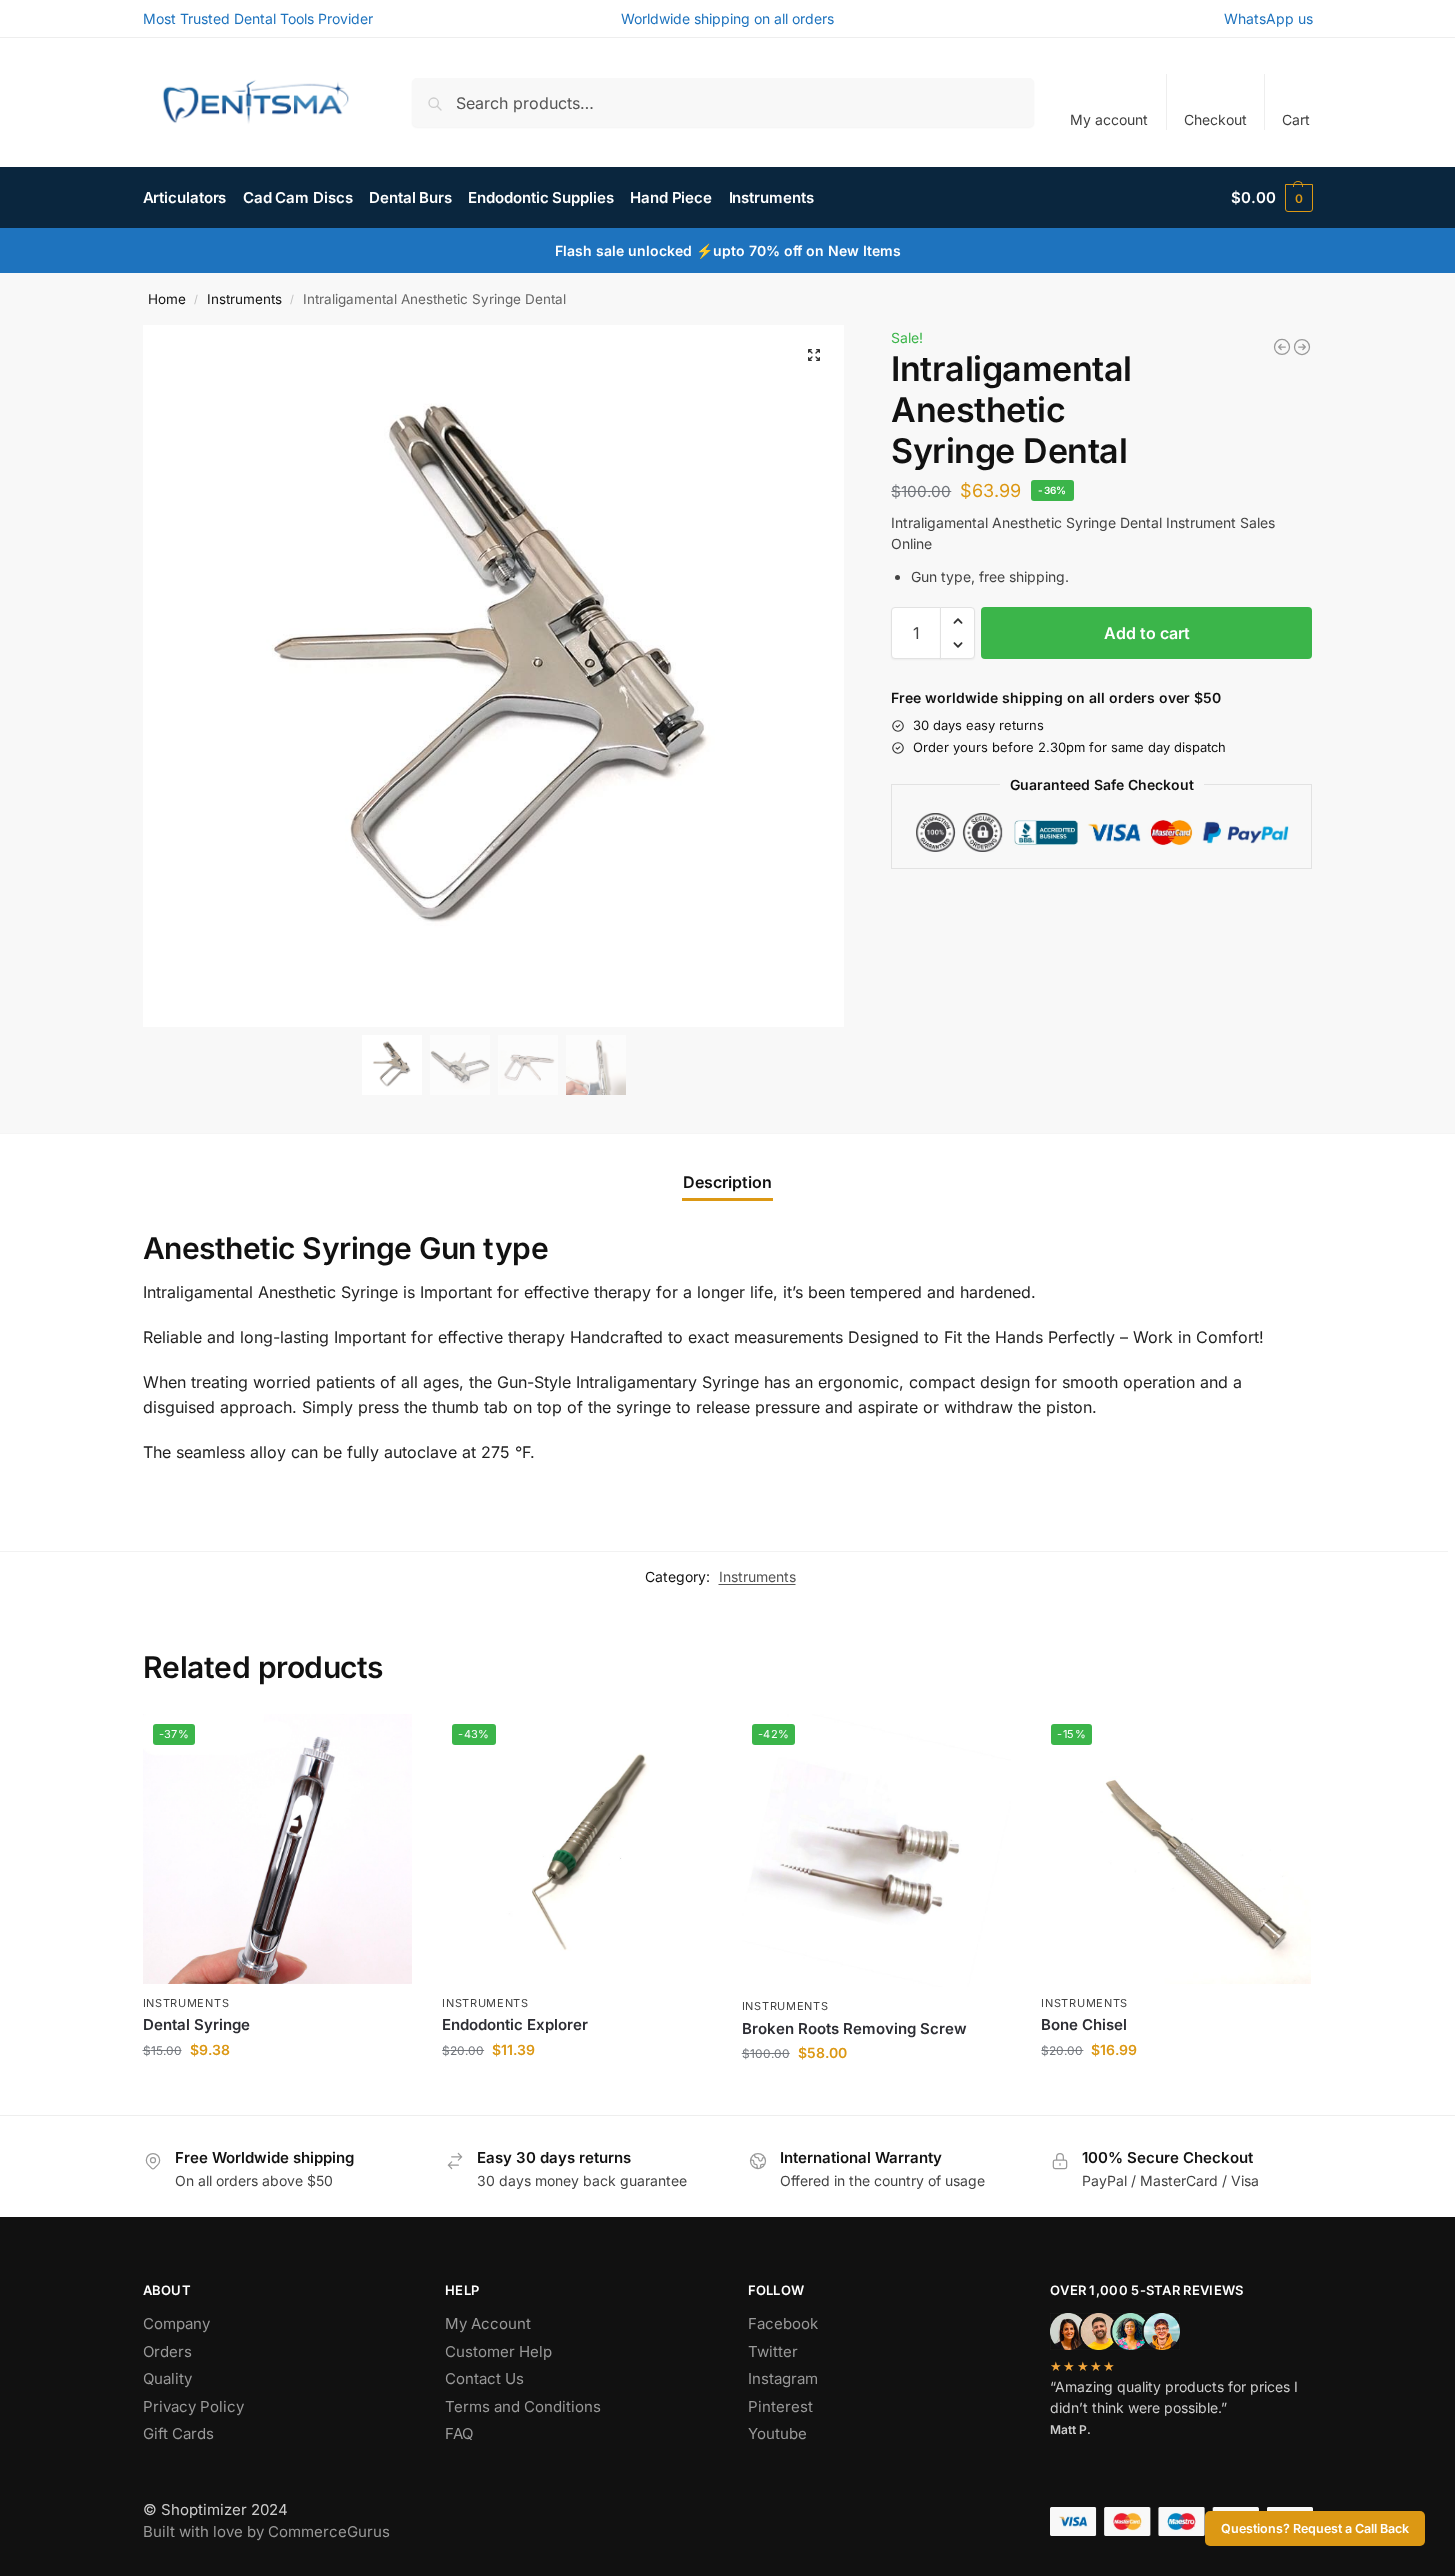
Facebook (783, 2323)
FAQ (459, 2433)
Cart (1296, 119)
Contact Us (484, 2378)
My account (1109, 119)
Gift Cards (178, 2433)
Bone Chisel (1084, 2024)
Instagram (783, 2378)
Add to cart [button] (277, 2091)
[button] (1271, 198)
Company (176, 2323)
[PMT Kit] (1282, 347)
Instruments (244, 299)
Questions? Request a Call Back (1315, 2528)
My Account (488, 2323)
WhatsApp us (1268, 18)
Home (167, 299)
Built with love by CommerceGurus (266, 2531)
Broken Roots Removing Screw (854, 2028)
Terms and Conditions (523, 2406)
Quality (167, 2378)
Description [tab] (727, 1182)
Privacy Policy (193, 2406)
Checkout (1215, 119)
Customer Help (498, 2351)
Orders (167, 2351)
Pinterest (780, 2406)
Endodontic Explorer (515, 2024)
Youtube (777, 2433)
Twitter (773, 2351)
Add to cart (1147, 633)
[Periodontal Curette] (1302, 347)
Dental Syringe (196, 2024)
